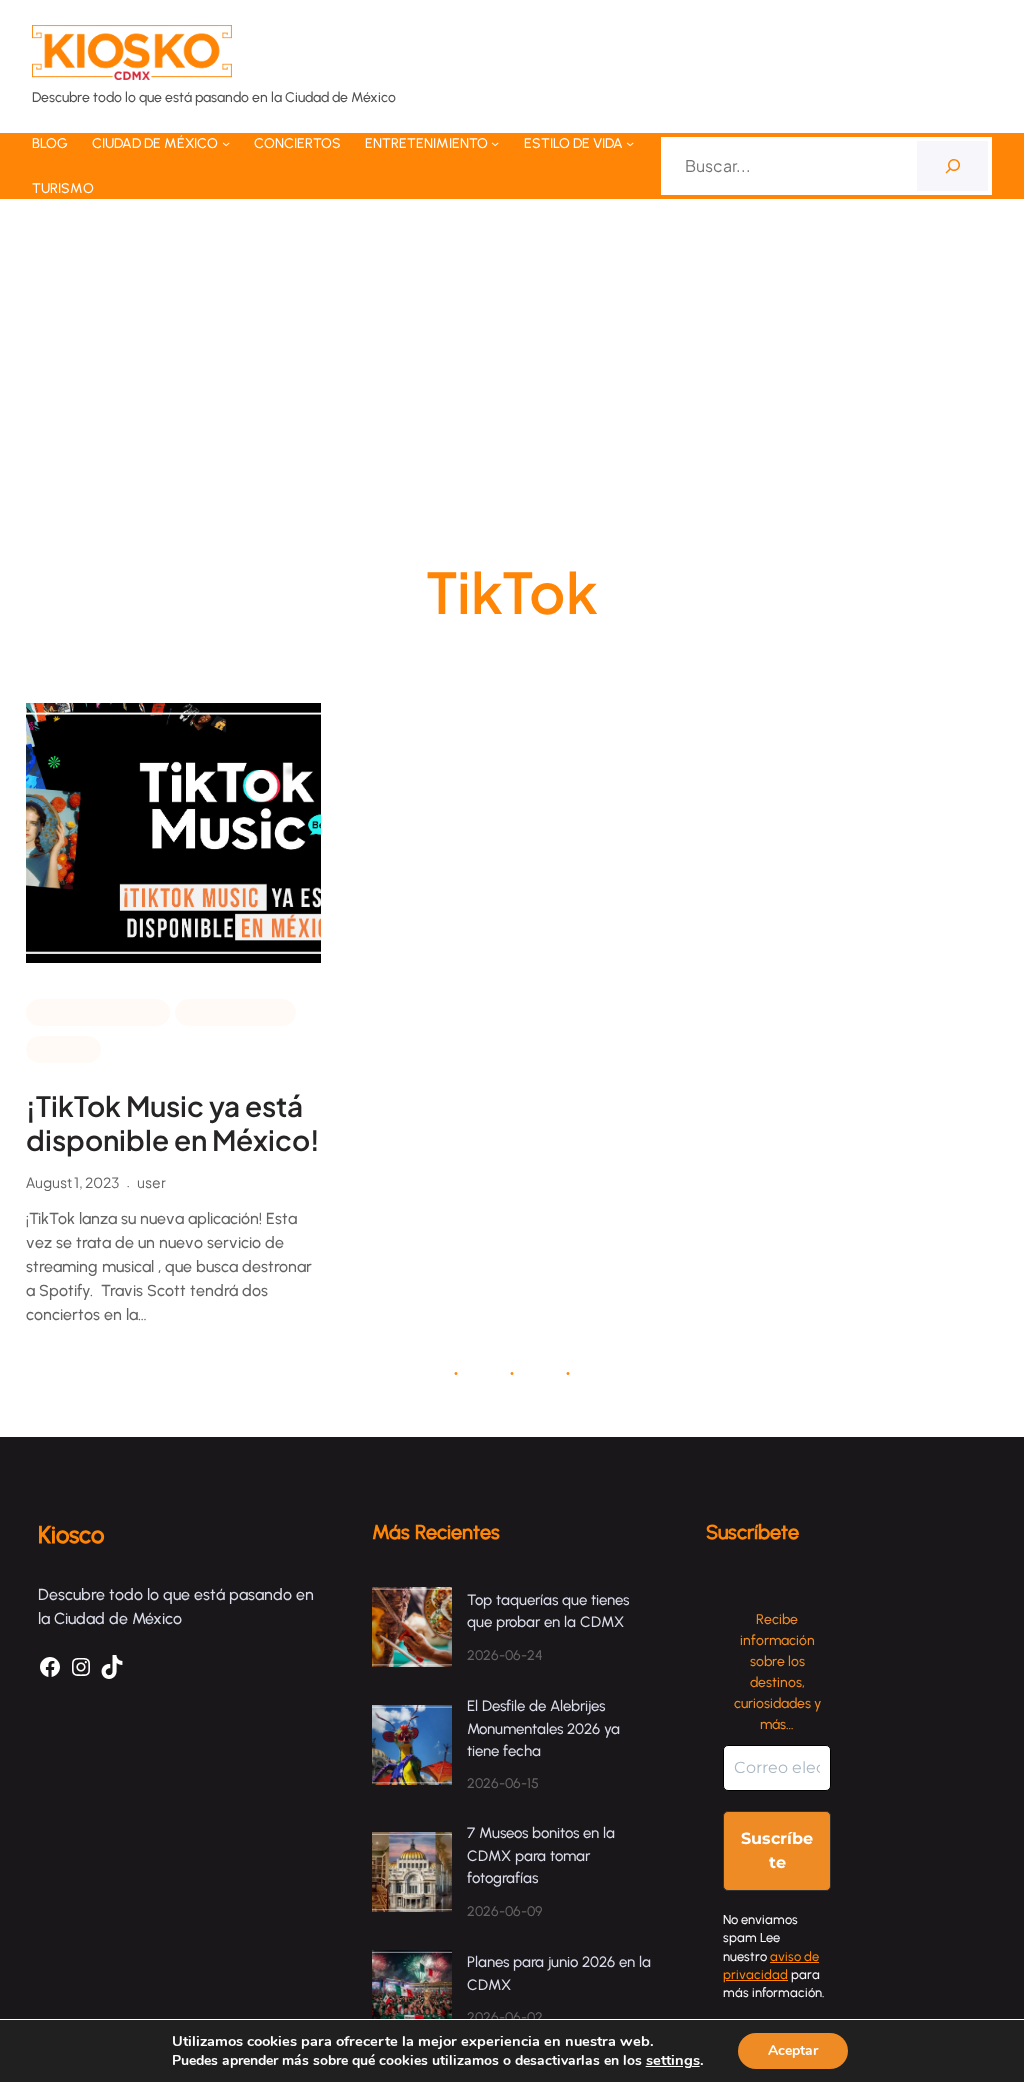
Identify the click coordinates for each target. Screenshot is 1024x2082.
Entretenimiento (98, 1011)
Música (63, 1048)
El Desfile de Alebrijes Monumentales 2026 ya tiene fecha (543, 1728)
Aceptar (793, 2050)
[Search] (952, 165)
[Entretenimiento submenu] (495, 143)
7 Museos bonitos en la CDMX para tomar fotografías (541, 1855)
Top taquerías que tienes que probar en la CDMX (548, 1611)
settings (673, 2060)
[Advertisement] (512, 385)
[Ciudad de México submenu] (226, 143)
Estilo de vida (235, 1011)
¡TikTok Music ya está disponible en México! (173, 1122)
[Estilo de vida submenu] (630, 143)
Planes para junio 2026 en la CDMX (559, 1973)
